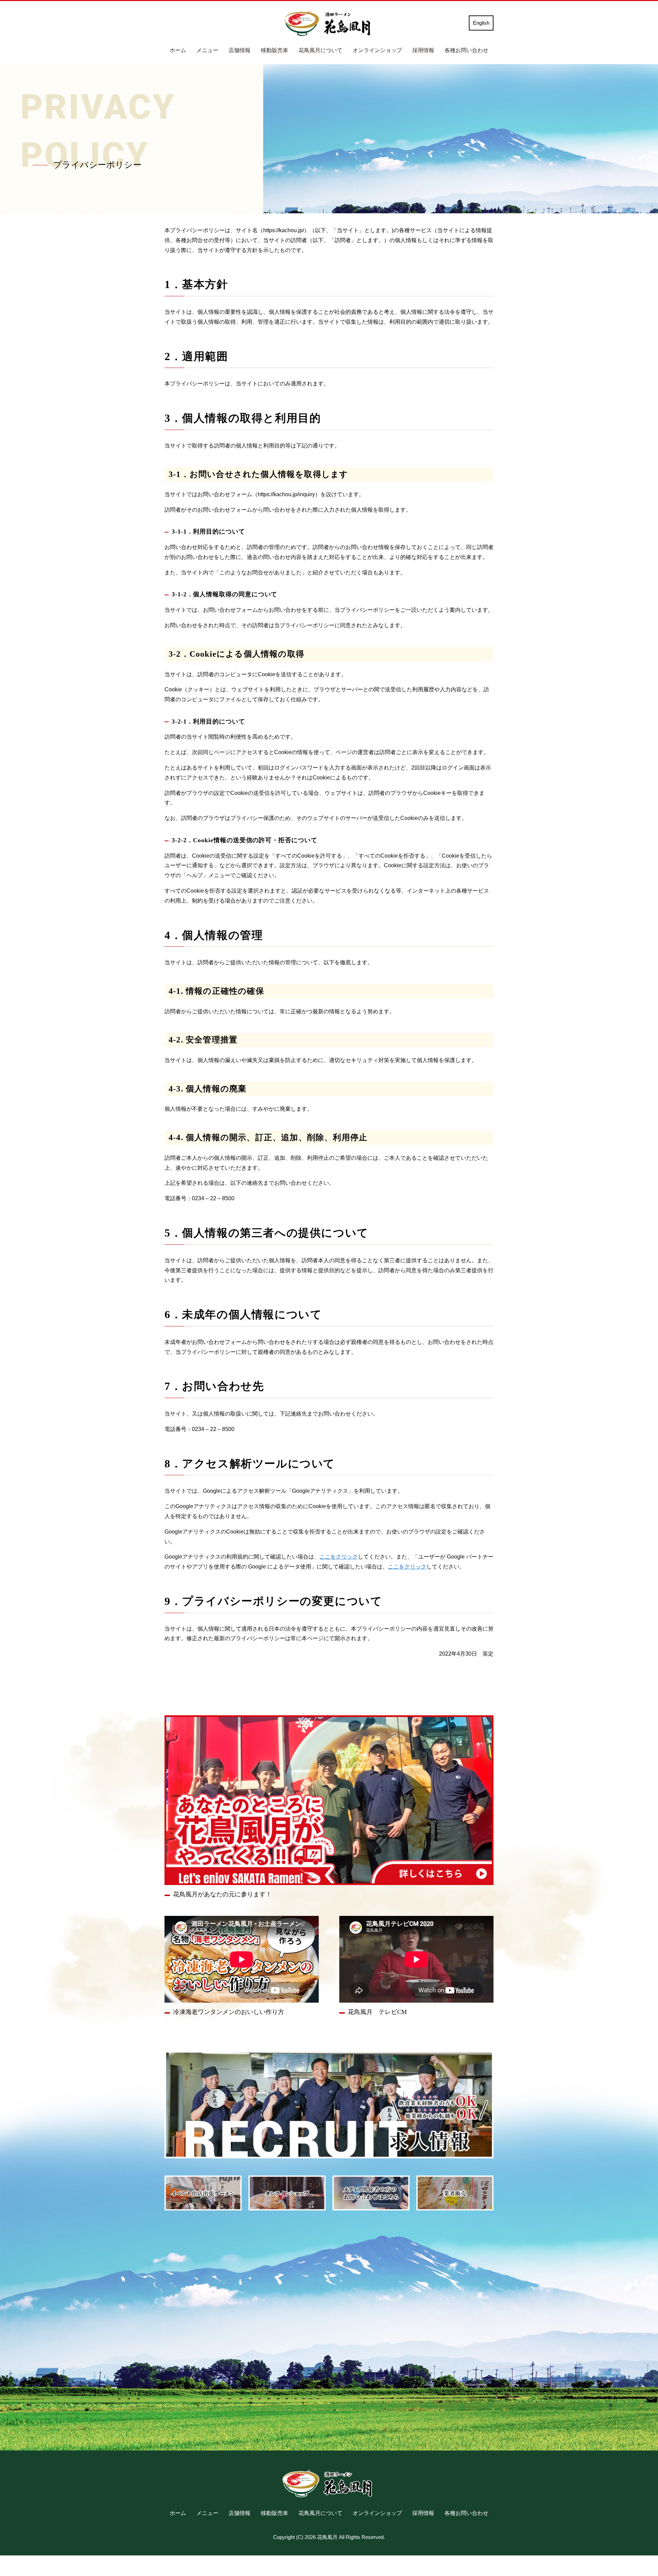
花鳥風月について (320, 50)
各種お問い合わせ (466, 50)
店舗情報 (240, 50)
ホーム (178, 50)
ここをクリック (339, 1557)
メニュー (207, 50)
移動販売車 (275, 50)
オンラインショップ (377, 50)
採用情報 (423, 50)
